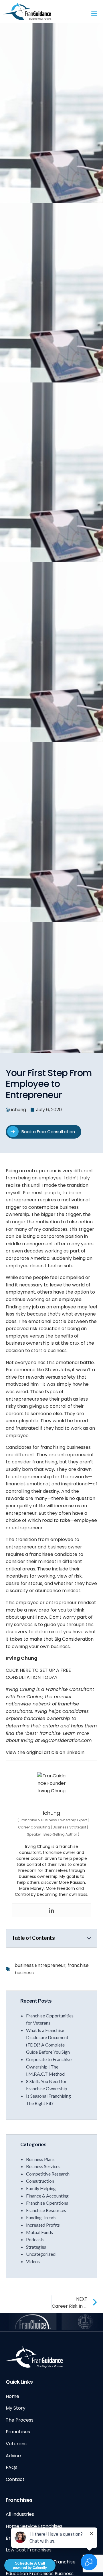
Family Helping (41, 2188)
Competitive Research (48, 2174)
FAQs (12, 2467)
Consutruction (40, 2181)
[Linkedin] (51, 1910)
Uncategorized (41, 2254)
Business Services (43, 2166)
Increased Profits (43, 2225)
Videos (33, 2261)
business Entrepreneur (40, 1965)
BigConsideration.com (66, 1740)
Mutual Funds (39, 2232)
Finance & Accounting (47, 2196)
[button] (89, 1938)
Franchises (18, 2432)
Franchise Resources (46, 2210)
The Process (20, 2420)
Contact (15, 2479)
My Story (16, 2408)
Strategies (36, 2247)
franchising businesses (66, 1447)
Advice (13, 2456)
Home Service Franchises (34, 2526)
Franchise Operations (47, 2203)
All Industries (20, 2514)
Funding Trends (41, 2217)
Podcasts (35, 2239)
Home (12, 2396)
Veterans (16, 2444)
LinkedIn (76, 1752)
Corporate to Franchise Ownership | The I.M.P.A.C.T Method (49, 2067)
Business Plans (40, 2159)
